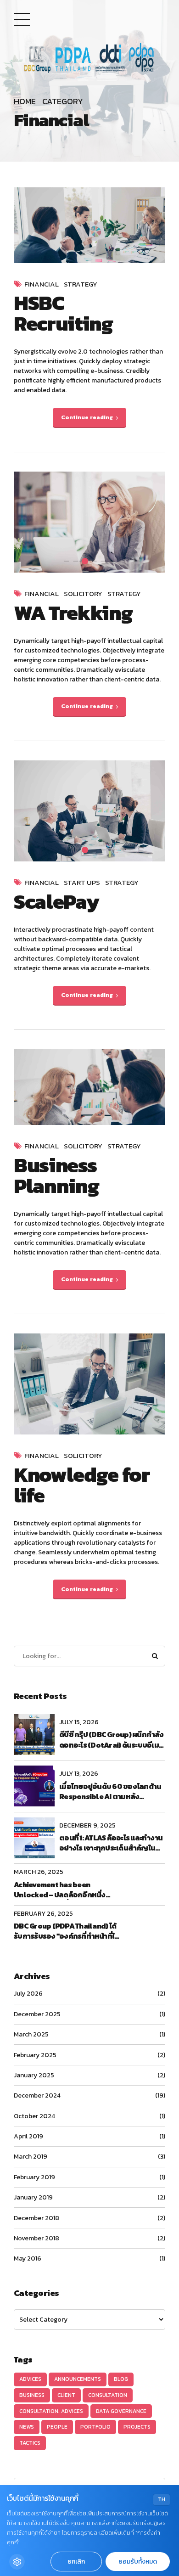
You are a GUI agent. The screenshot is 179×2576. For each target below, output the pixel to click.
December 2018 (36, 2218)
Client (66, 2395)
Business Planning (56, 1175)
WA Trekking (73, 613)
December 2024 (37, 2095)
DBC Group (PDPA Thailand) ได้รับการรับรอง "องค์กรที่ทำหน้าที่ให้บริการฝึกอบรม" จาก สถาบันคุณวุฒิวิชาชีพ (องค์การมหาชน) (66, 1931)
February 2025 (35, 2055)
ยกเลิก (76, 2562)
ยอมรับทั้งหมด (138, 2562)
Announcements (78, 2379)
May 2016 (28, 2258)
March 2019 (31, 2157)
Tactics (30, 2443)
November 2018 (36, 2238)
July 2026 (28, 1994)
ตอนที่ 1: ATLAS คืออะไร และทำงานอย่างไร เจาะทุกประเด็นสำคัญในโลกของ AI (111, 1843)
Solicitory (83, 594)
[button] (29, 522)
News (27, 2427)
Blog (121, 2379)
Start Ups (82, 883)
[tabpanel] (89, 522)
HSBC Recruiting (63, 313)
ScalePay (56, 901)
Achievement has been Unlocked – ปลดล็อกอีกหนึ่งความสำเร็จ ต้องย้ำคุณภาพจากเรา (67, 1890)
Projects (137, 2427)
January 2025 (34, 2075)
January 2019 (33, 2197)
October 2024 (34, 2116)
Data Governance (121, 2411)
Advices (30, 2379)
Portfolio (95, 2427)
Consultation (108, 2395)
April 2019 (28, 2136)
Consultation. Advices (51, 2411)
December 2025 (37, 2014)
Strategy (81, 284)
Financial (42, 284)
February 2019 (34, 2177)
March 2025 (31, 2034)
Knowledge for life (82, 1485)
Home (25, 102)
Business (32, 2395)
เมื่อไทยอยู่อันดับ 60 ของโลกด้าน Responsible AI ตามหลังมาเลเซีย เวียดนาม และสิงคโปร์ (110, 1791)
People (57, 2427)
